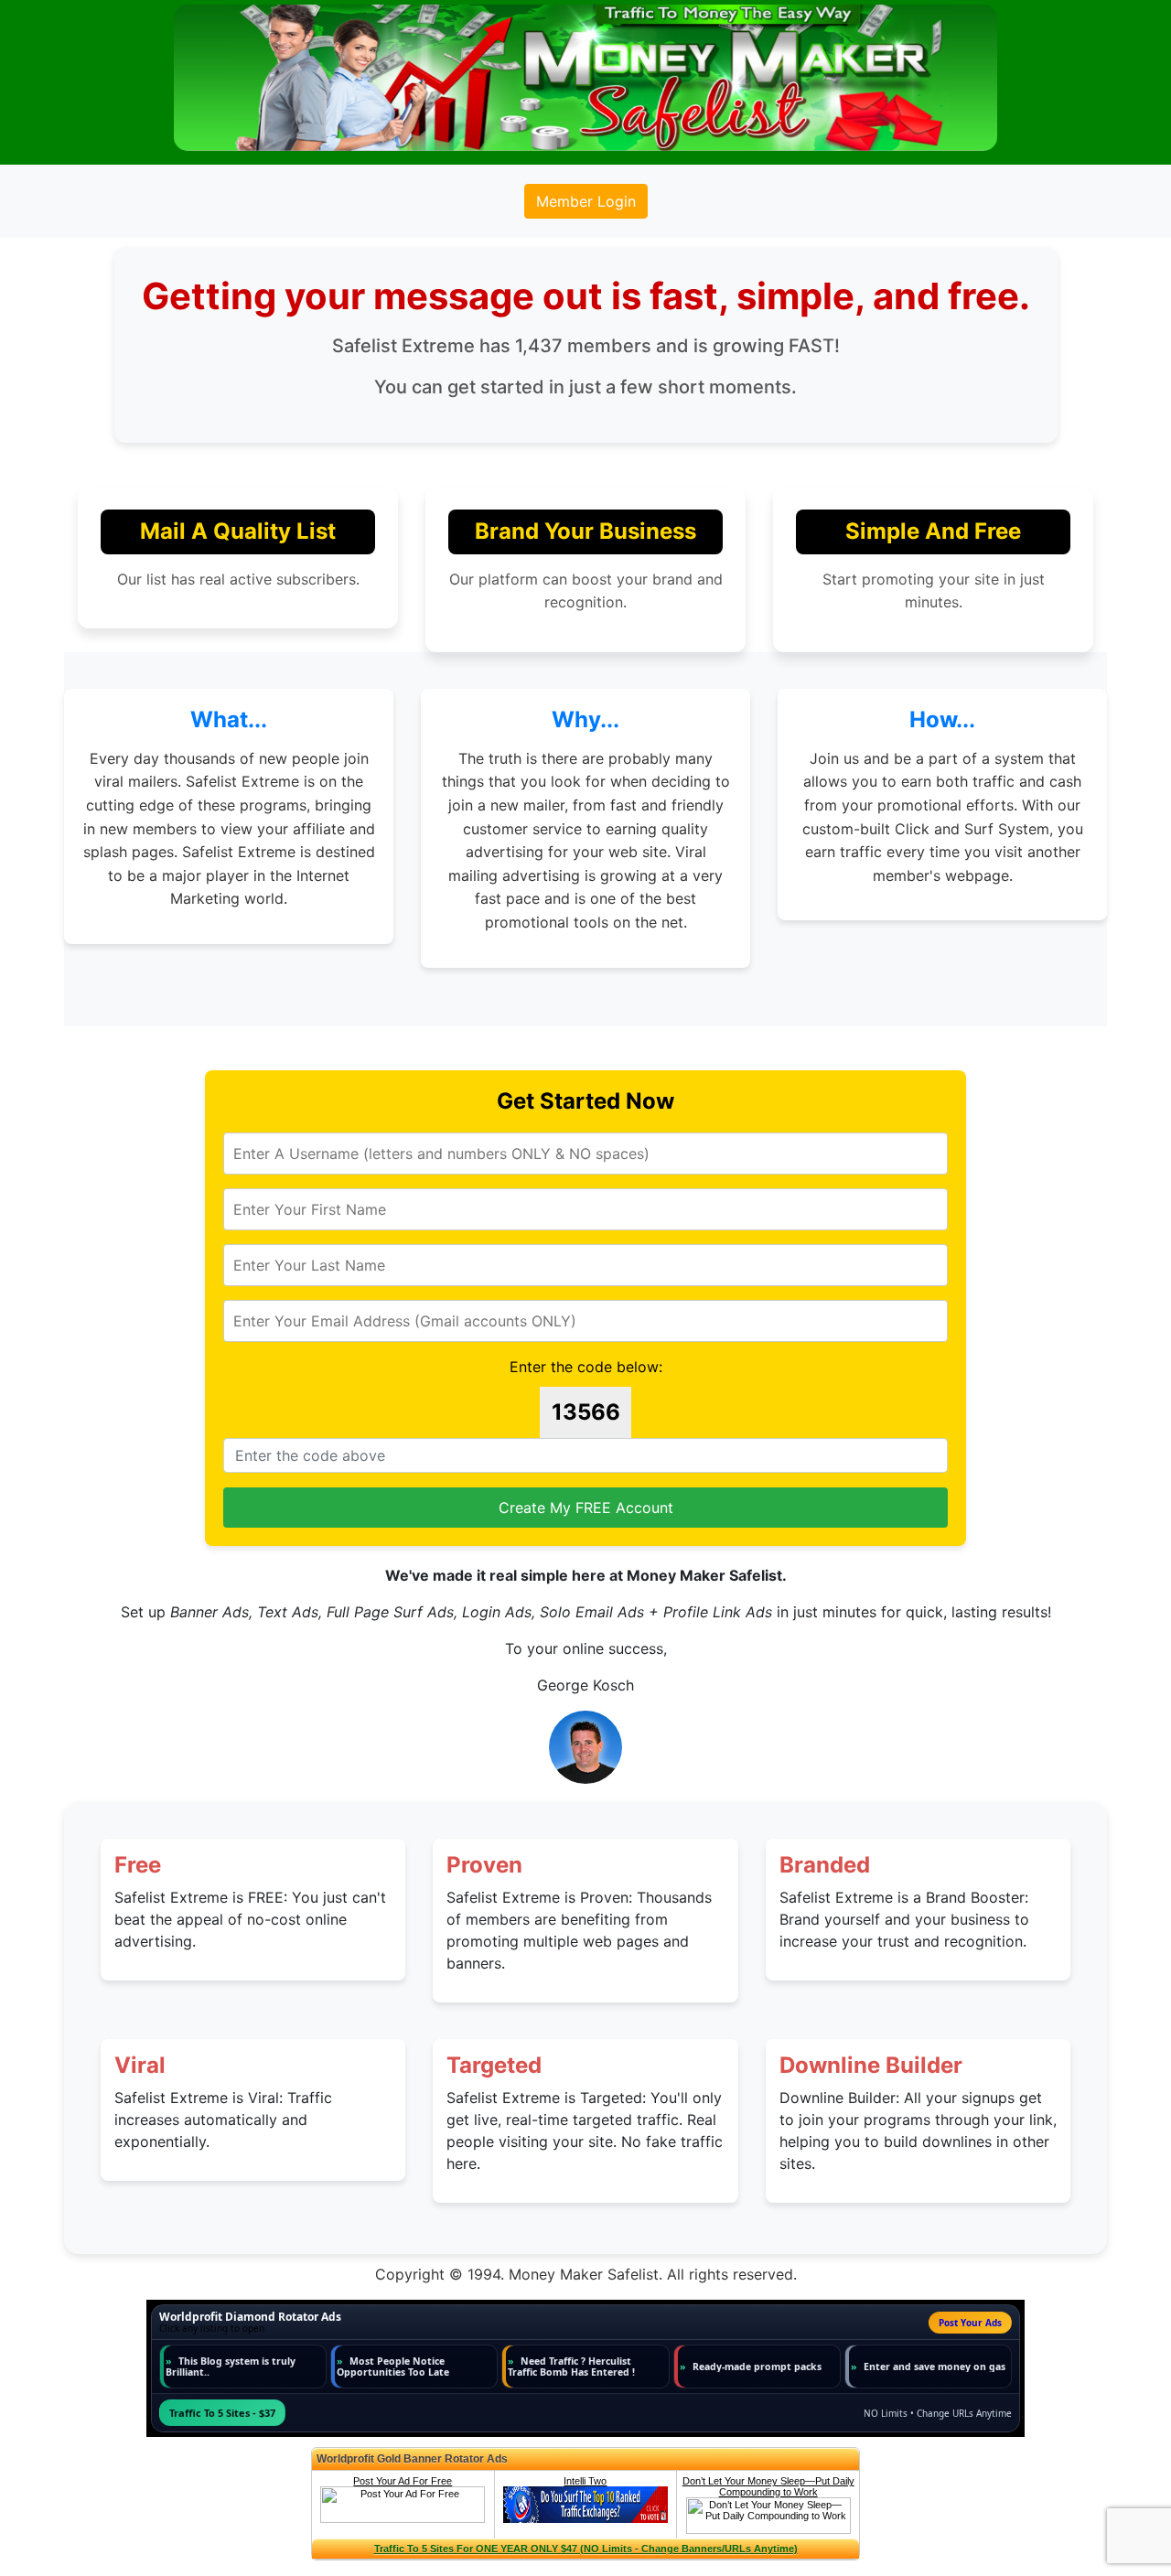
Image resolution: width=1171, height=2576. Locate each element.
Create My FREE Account (586, 1508)
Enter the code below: (586, 1367)
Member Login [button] (586, 201)
